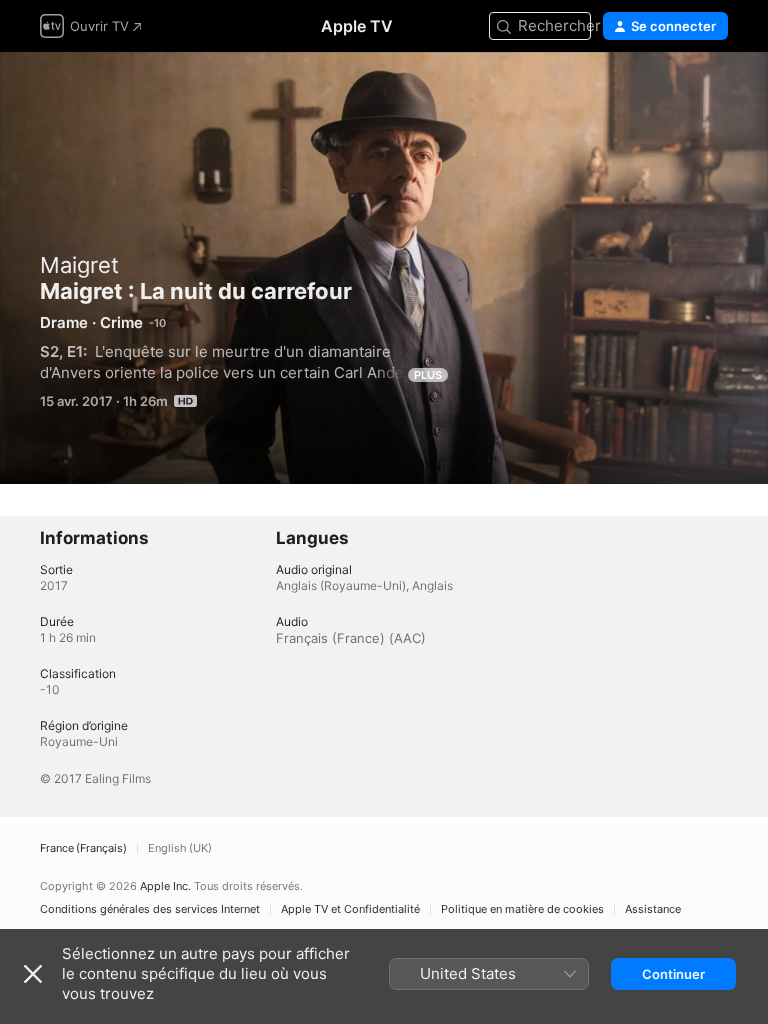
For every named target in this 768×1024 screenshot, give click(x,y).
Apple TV (357, 26)
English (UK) (180, 848)
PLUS (428, 375)
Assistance (653, 909)
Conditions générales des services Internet (150, 909)
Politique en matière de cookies (522, 909)
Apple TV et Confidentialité (350, 909)
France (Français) (83, 848)
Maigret (79, 265)
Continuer (673, 974)
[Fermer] (33, 974)
